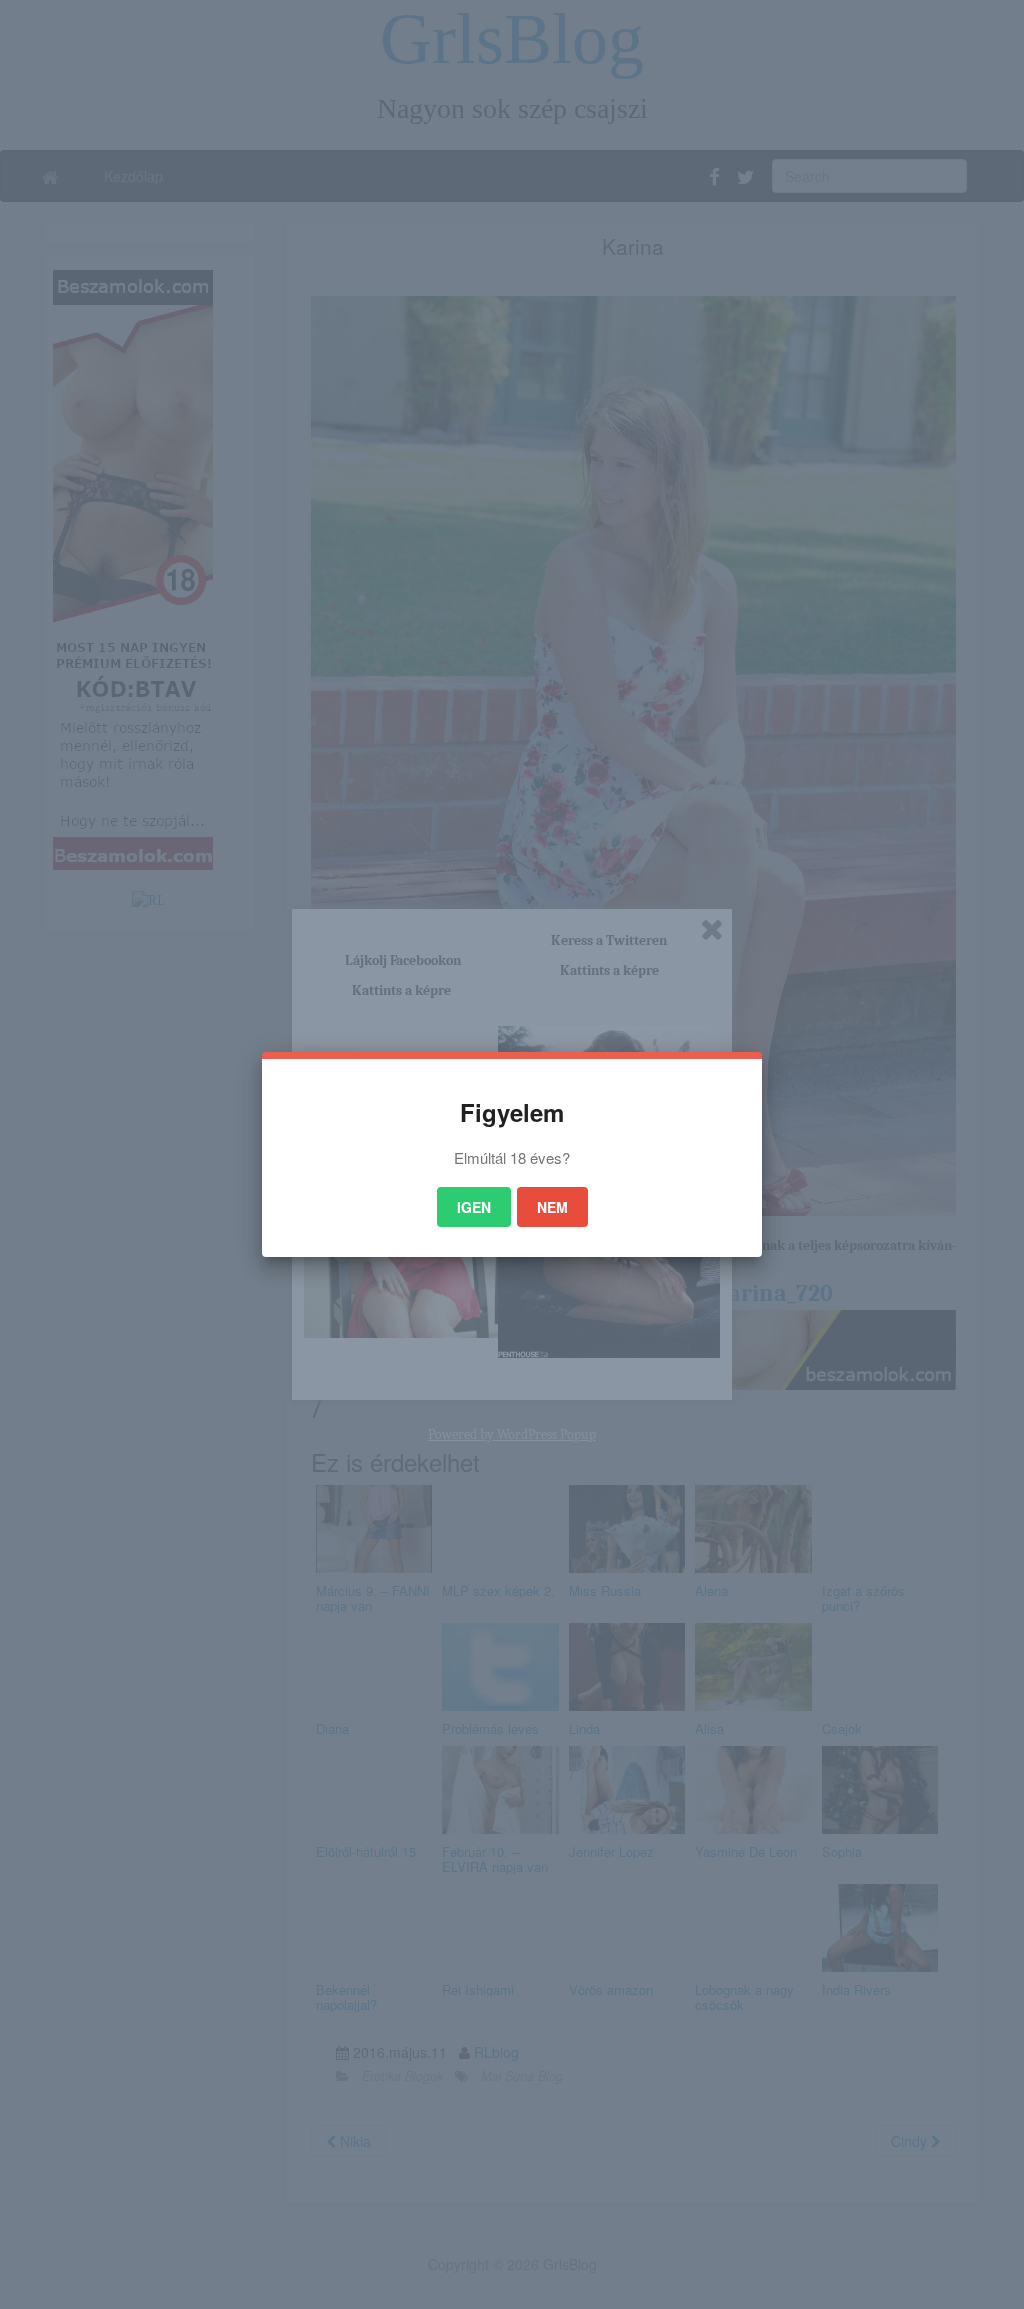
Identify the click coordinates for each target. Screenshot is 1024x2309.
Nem (552, 1207)
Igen (474, 1207)
